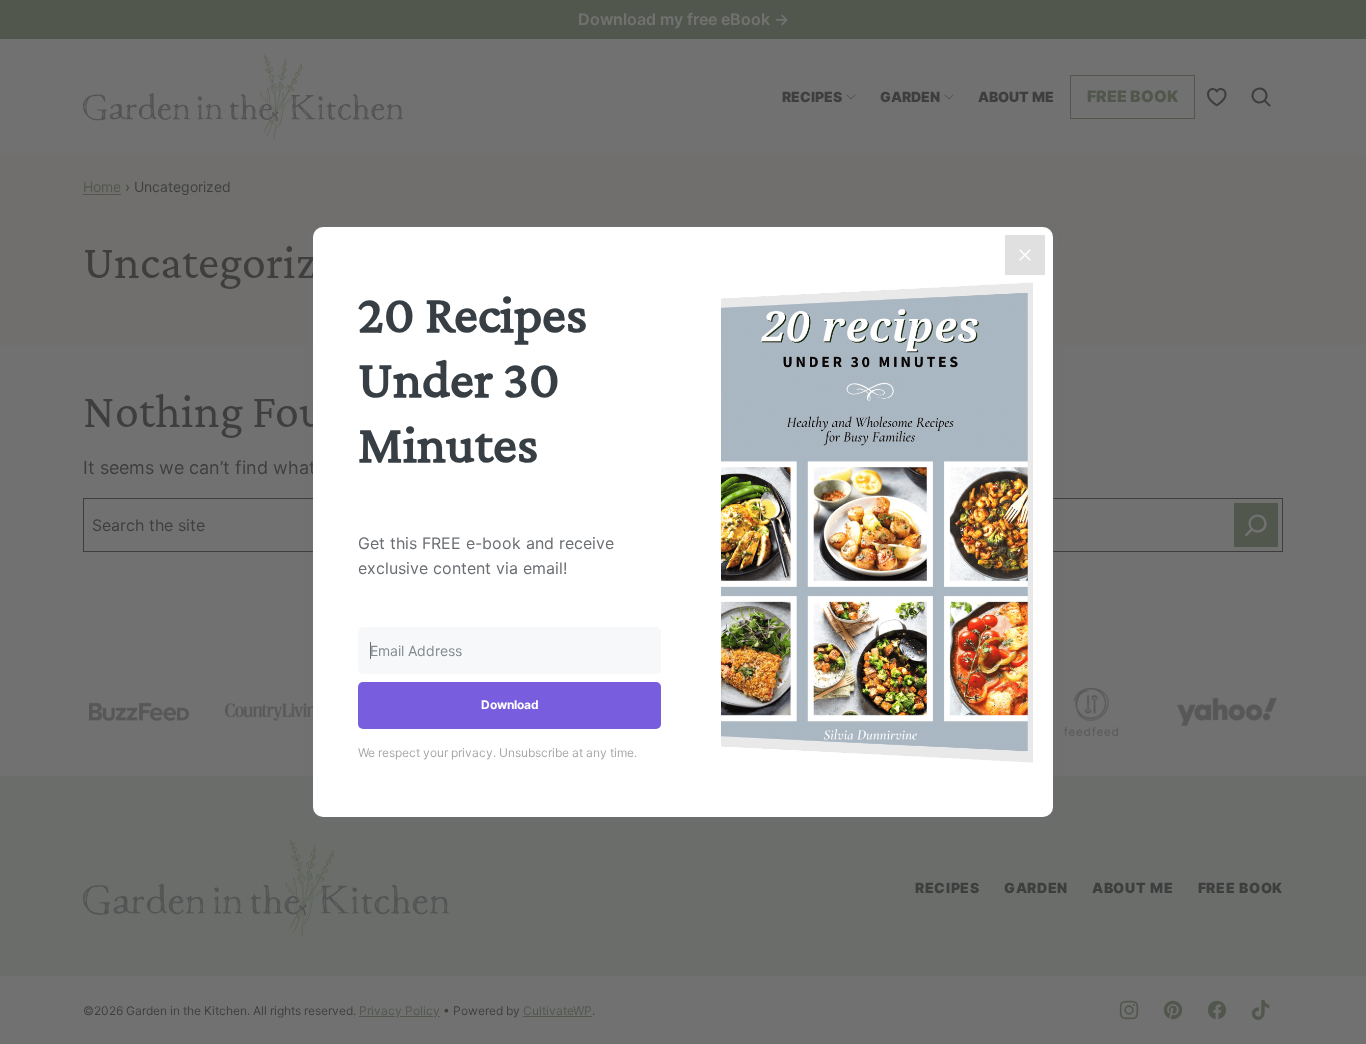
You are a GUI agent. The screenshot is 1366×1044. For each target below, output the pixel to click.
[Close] (1025, 255)
